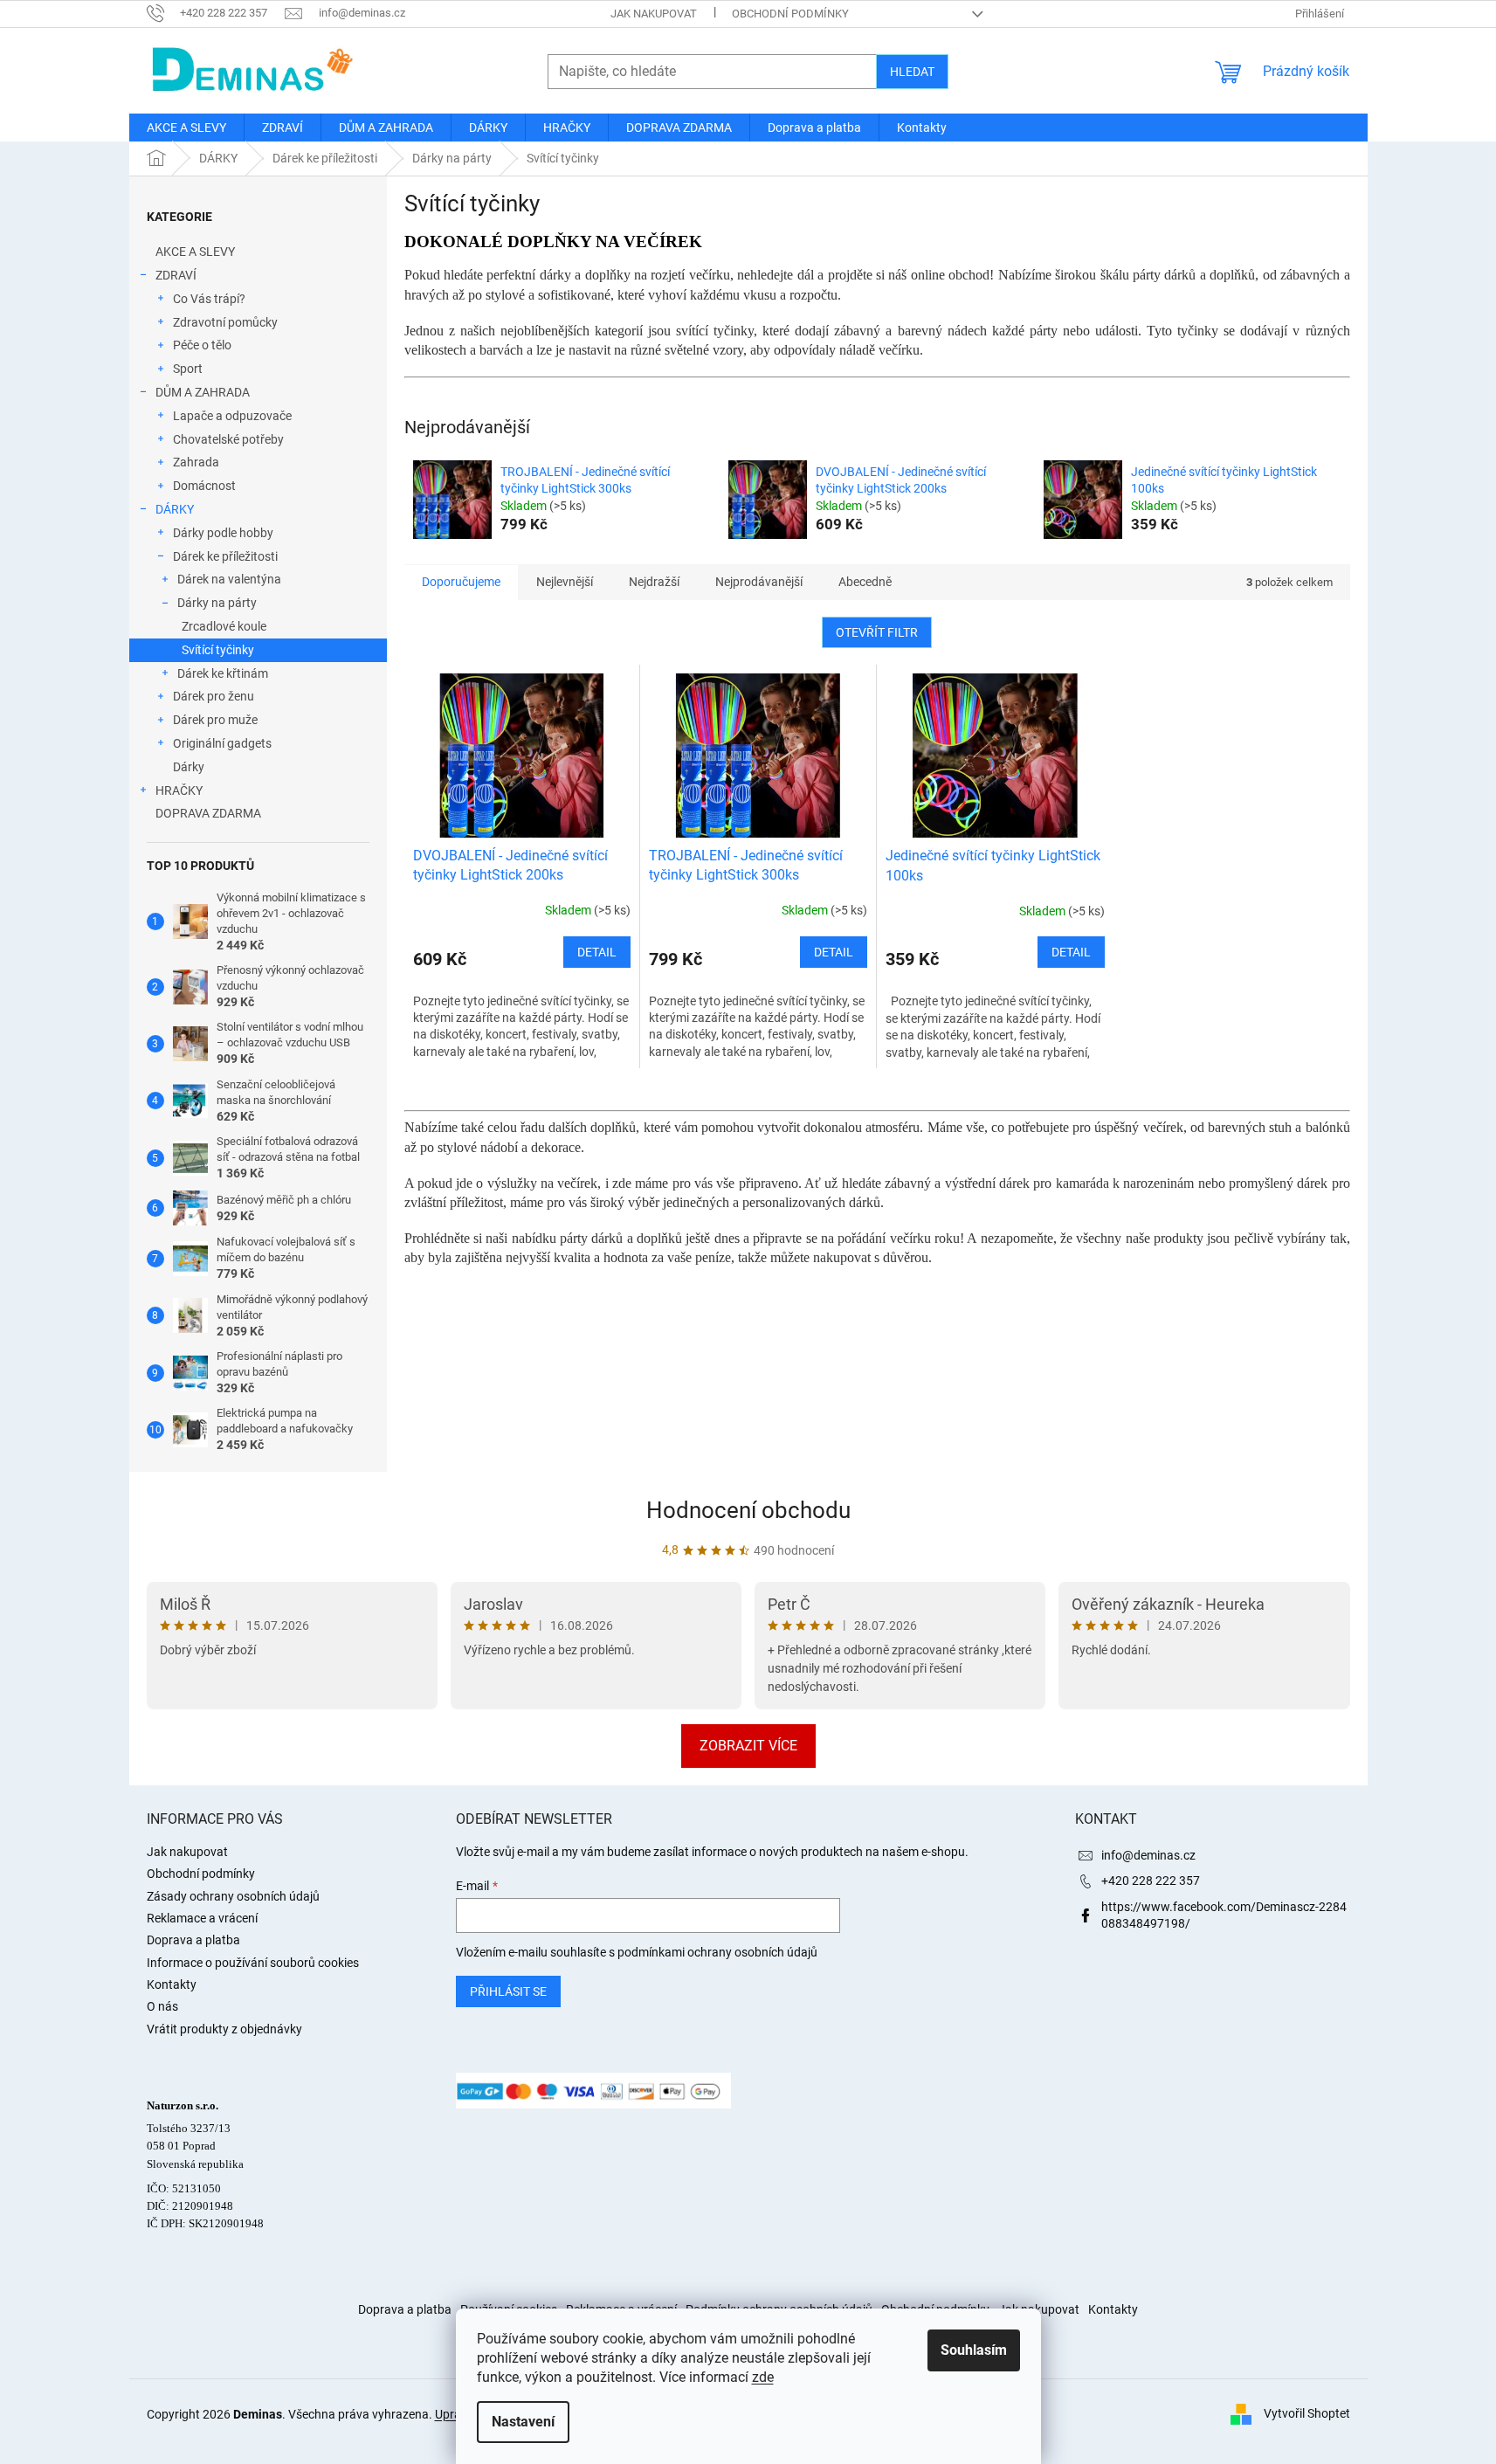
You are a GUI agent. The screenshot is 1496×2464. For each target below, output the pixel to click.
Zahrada (196, 462)
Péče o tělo (202, 345)
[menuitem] (186, 128)
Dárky (189, 767)
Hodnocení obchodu (748, 1510)
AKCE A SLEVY (195, 252)
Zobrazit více (748, 1746)
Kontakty (172, 1984)
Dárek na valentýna (229, 579)
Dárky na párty (217, 603)
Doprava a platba (193, 1940)
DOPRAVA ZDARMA (208, 813)
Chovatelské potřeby (228, 439)
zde (763, 2377)
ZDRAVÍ (176, 275)
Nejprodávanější (759, 582)
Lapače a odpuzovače (232, 416)
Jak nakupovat (654, 14)
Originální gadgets (222, 743)
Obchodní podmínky (790, 14)
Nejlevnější (565, 582)
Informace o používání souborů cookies (253, 1963)
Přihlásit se (508, 1991)
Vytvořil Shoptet (1307, 2413)
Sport (188, 369)
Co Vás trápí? (209, 299)
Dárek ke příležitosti (225, 556)
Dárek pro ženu (214, 696)
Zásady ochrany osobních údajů (233, 1896)
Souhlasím (974, 2350)
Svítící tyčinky (218, 650)
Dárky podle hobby (223, 533)
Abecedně (865, 582)
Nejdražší (654, 582)
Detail (597, 952)
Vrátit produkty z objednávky (224, 2029)
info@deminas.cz (1148, 1855)
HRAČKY (179, 790)
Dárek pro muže (215, 720)
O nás (162, 2006)
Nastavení (523, 2422)
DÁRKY (175, 509)
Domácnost (204, 486)
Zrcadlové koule (224, 626)
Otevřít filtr (877, 632)
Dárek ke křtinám (223, 673)
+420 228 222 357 (1151, 1881)
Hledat (912, 72)
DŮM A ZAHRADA (203, 392)
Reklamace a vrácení (202, 1918)
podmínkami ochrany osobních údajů (717, 1952)
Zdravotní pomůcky (225, 322)
